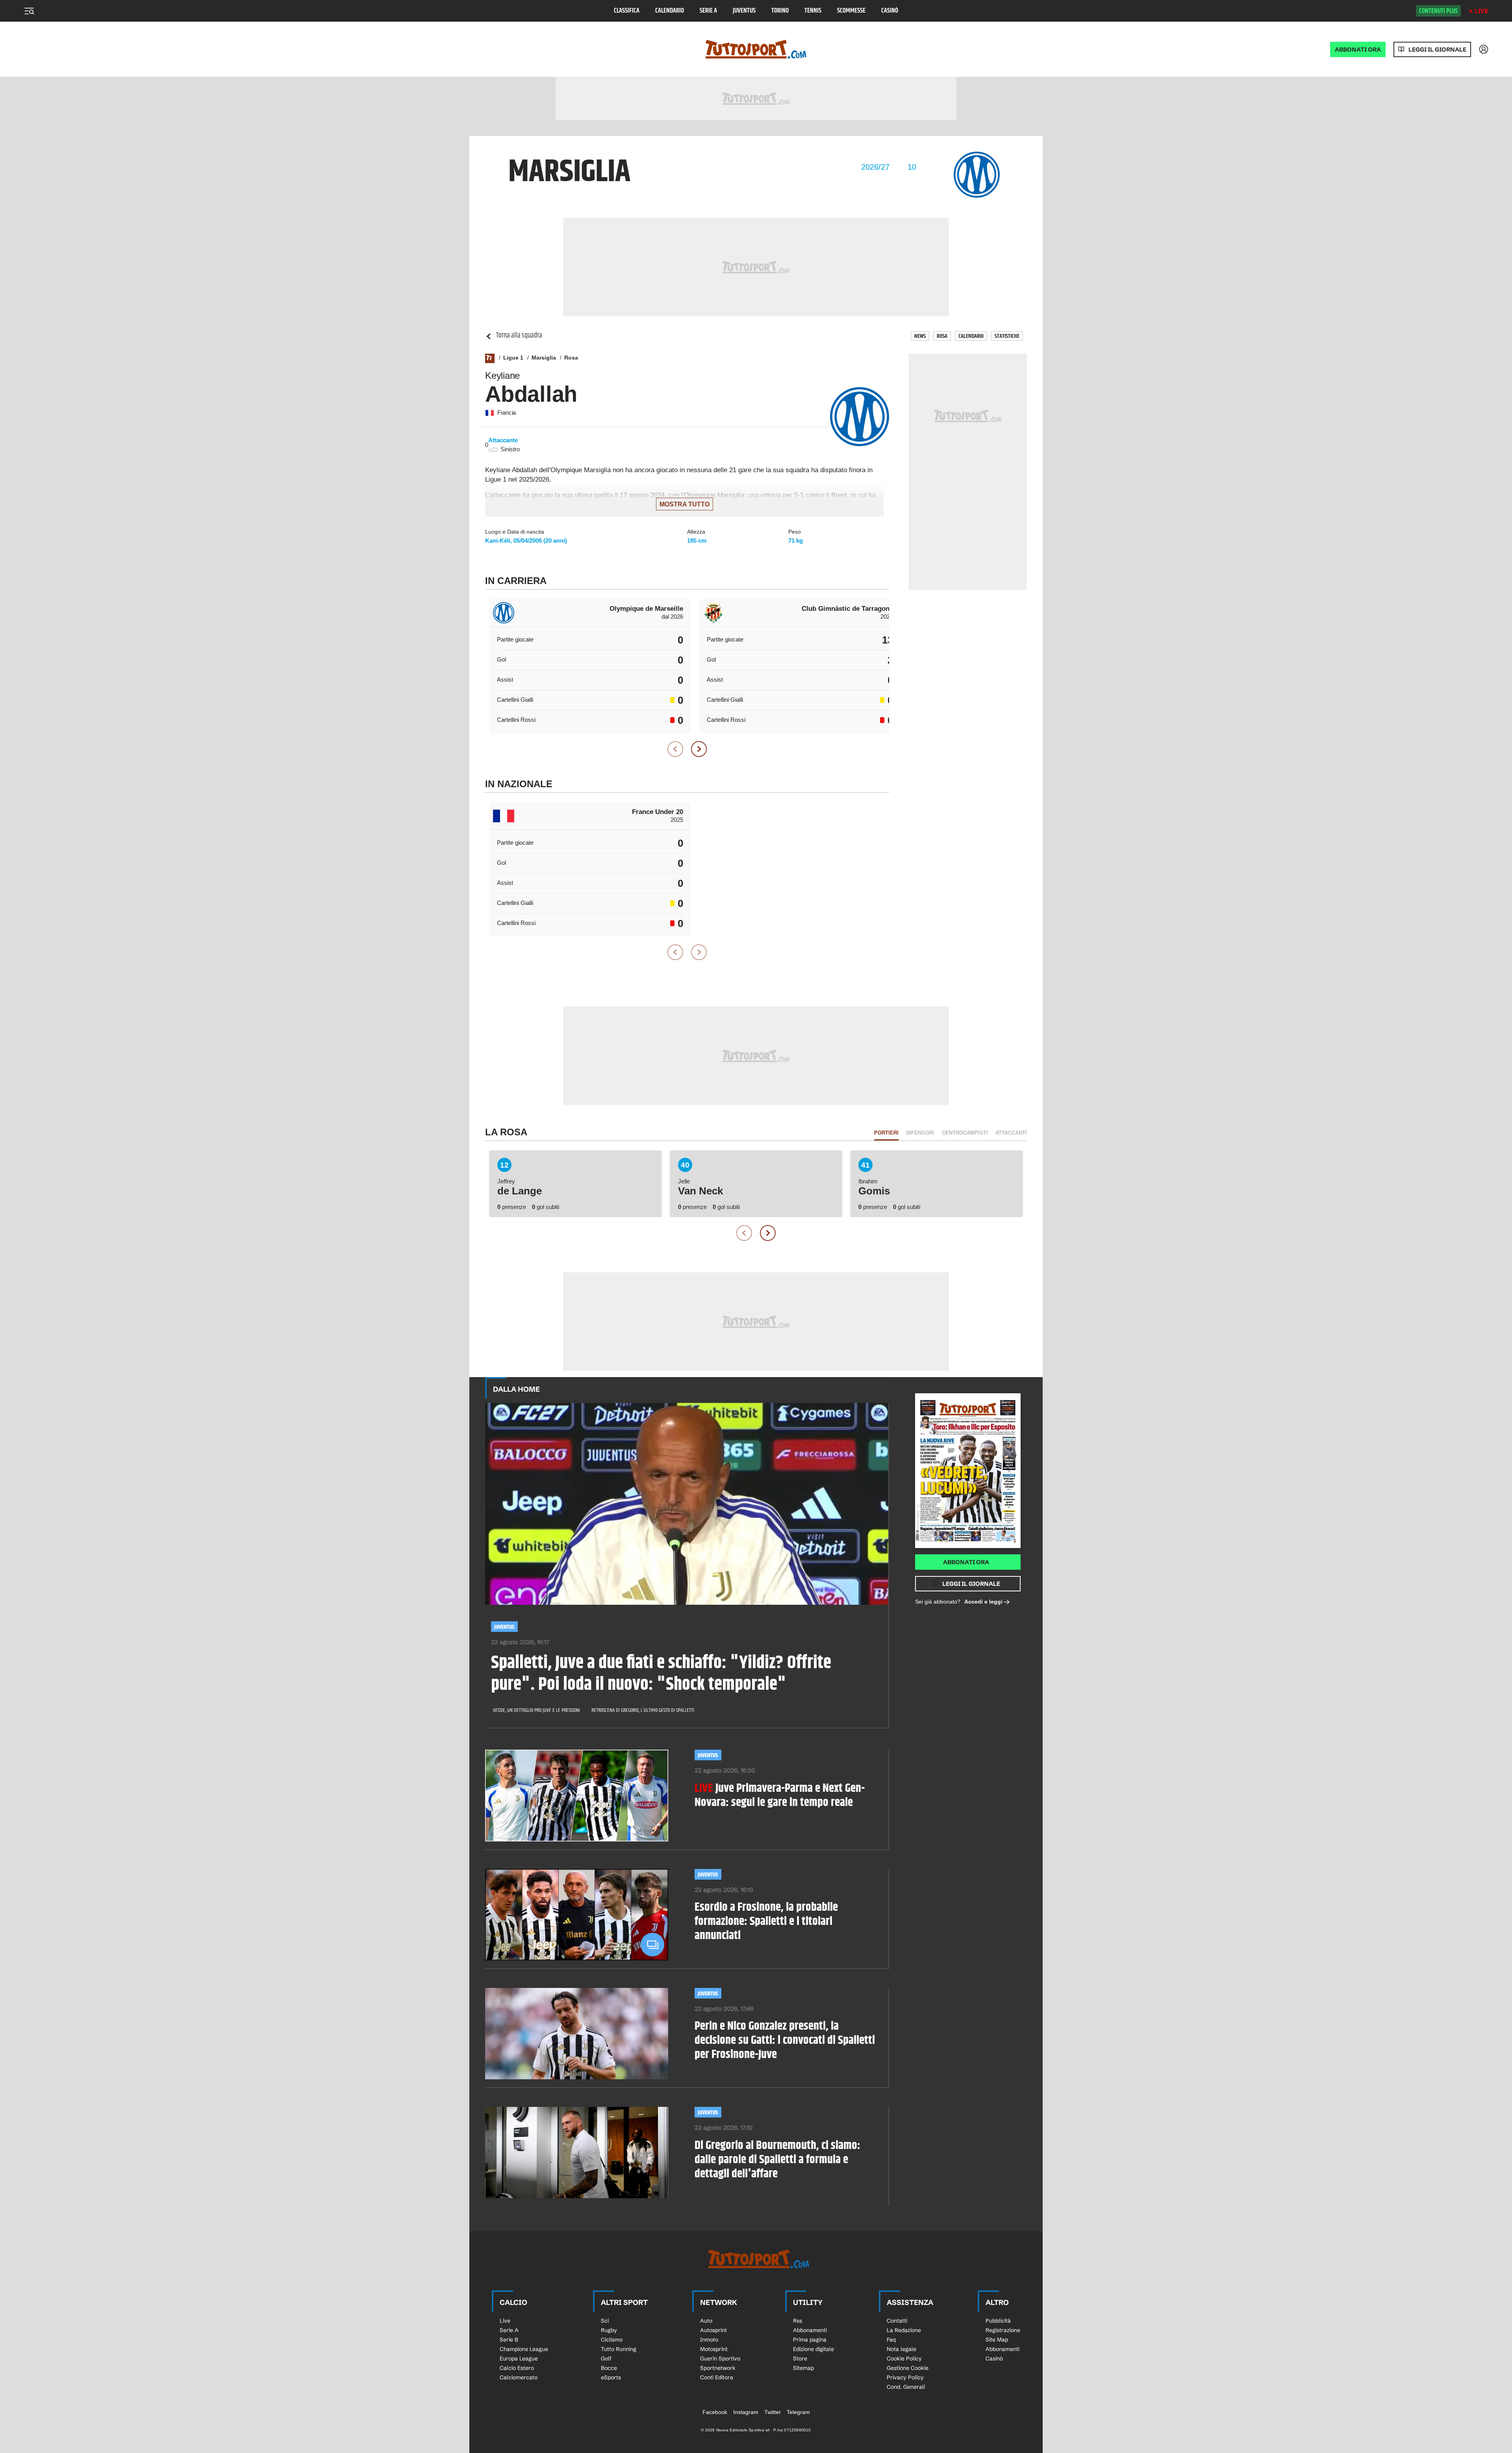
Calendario (670, 11)
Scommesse (851, 11)
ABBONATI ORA (1358, 49)
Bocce (609, 2368)
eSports (611, 2377)
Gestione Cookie (908, 2368)
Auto (706, 2321)
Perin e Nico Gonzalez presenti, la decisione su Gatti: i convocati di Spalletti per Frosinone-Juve (785, 2040)
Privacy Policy (905, 2377)
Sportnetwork (718, 2368)
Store (800, 2358)
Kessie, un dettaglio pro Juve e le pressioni (536, 1710)
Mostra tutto (685, 504)
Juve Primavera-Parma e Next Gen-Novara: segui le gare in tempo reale (780, 1795)
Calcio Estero (517, 2368)
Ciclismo (612, 2340)
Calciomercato (519, 2377)
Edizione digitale (813, 2349)
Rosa (942, 336)
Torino (780, 11)
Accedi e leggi (983, 1602)
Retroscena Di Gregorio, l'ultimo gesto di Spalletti (643, 1710)
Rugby (609, 2330)
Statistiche (1007, 336)
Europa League (519, 2358)
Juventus (744, 11)
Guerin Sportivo (720, 2358)
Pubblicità (998, 2321)
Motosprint (714, 2349)
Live (1481, 11)
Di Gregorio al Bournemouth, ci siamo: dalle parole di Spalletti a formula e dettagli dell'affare (777, 2160)
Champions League (524, 2349)
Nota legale (901, 2349)
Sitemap (803, 2368)
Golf (606, 2358)
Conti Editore (717, 2377)
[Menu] (29, 11)
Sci (605, 2321)
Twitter (773, 2412)
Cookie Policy (904, 2358)
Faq (891, 2340)
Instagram (746, 2412)
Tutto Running (619, 2349)
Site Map (997, 2340)
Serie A (708, 11)
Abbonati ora (966, 1562)
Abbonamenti (810, 2330)
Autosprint (713, 2330)
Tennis (813, 11)
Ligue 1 (513, 358)
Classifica (627, 11)
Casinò (890, 11)
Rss (798, 2321)
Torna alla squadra (519, 336)
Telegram (798, 2412)
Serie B (509, 2340)
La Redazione (904, 2330)
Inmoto (709, 2340)
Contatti (897, 2321)
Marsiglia (544, 358)
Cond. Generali (906, 2387)
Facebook (715, 2412)
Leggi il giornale (1437, 49)
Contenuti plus (1438, 11)
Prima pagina (810, 2340)
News (920, 336)
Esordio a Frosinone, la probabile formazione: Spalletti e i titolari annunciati (766, 1921)
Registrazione (1003, 2330)
